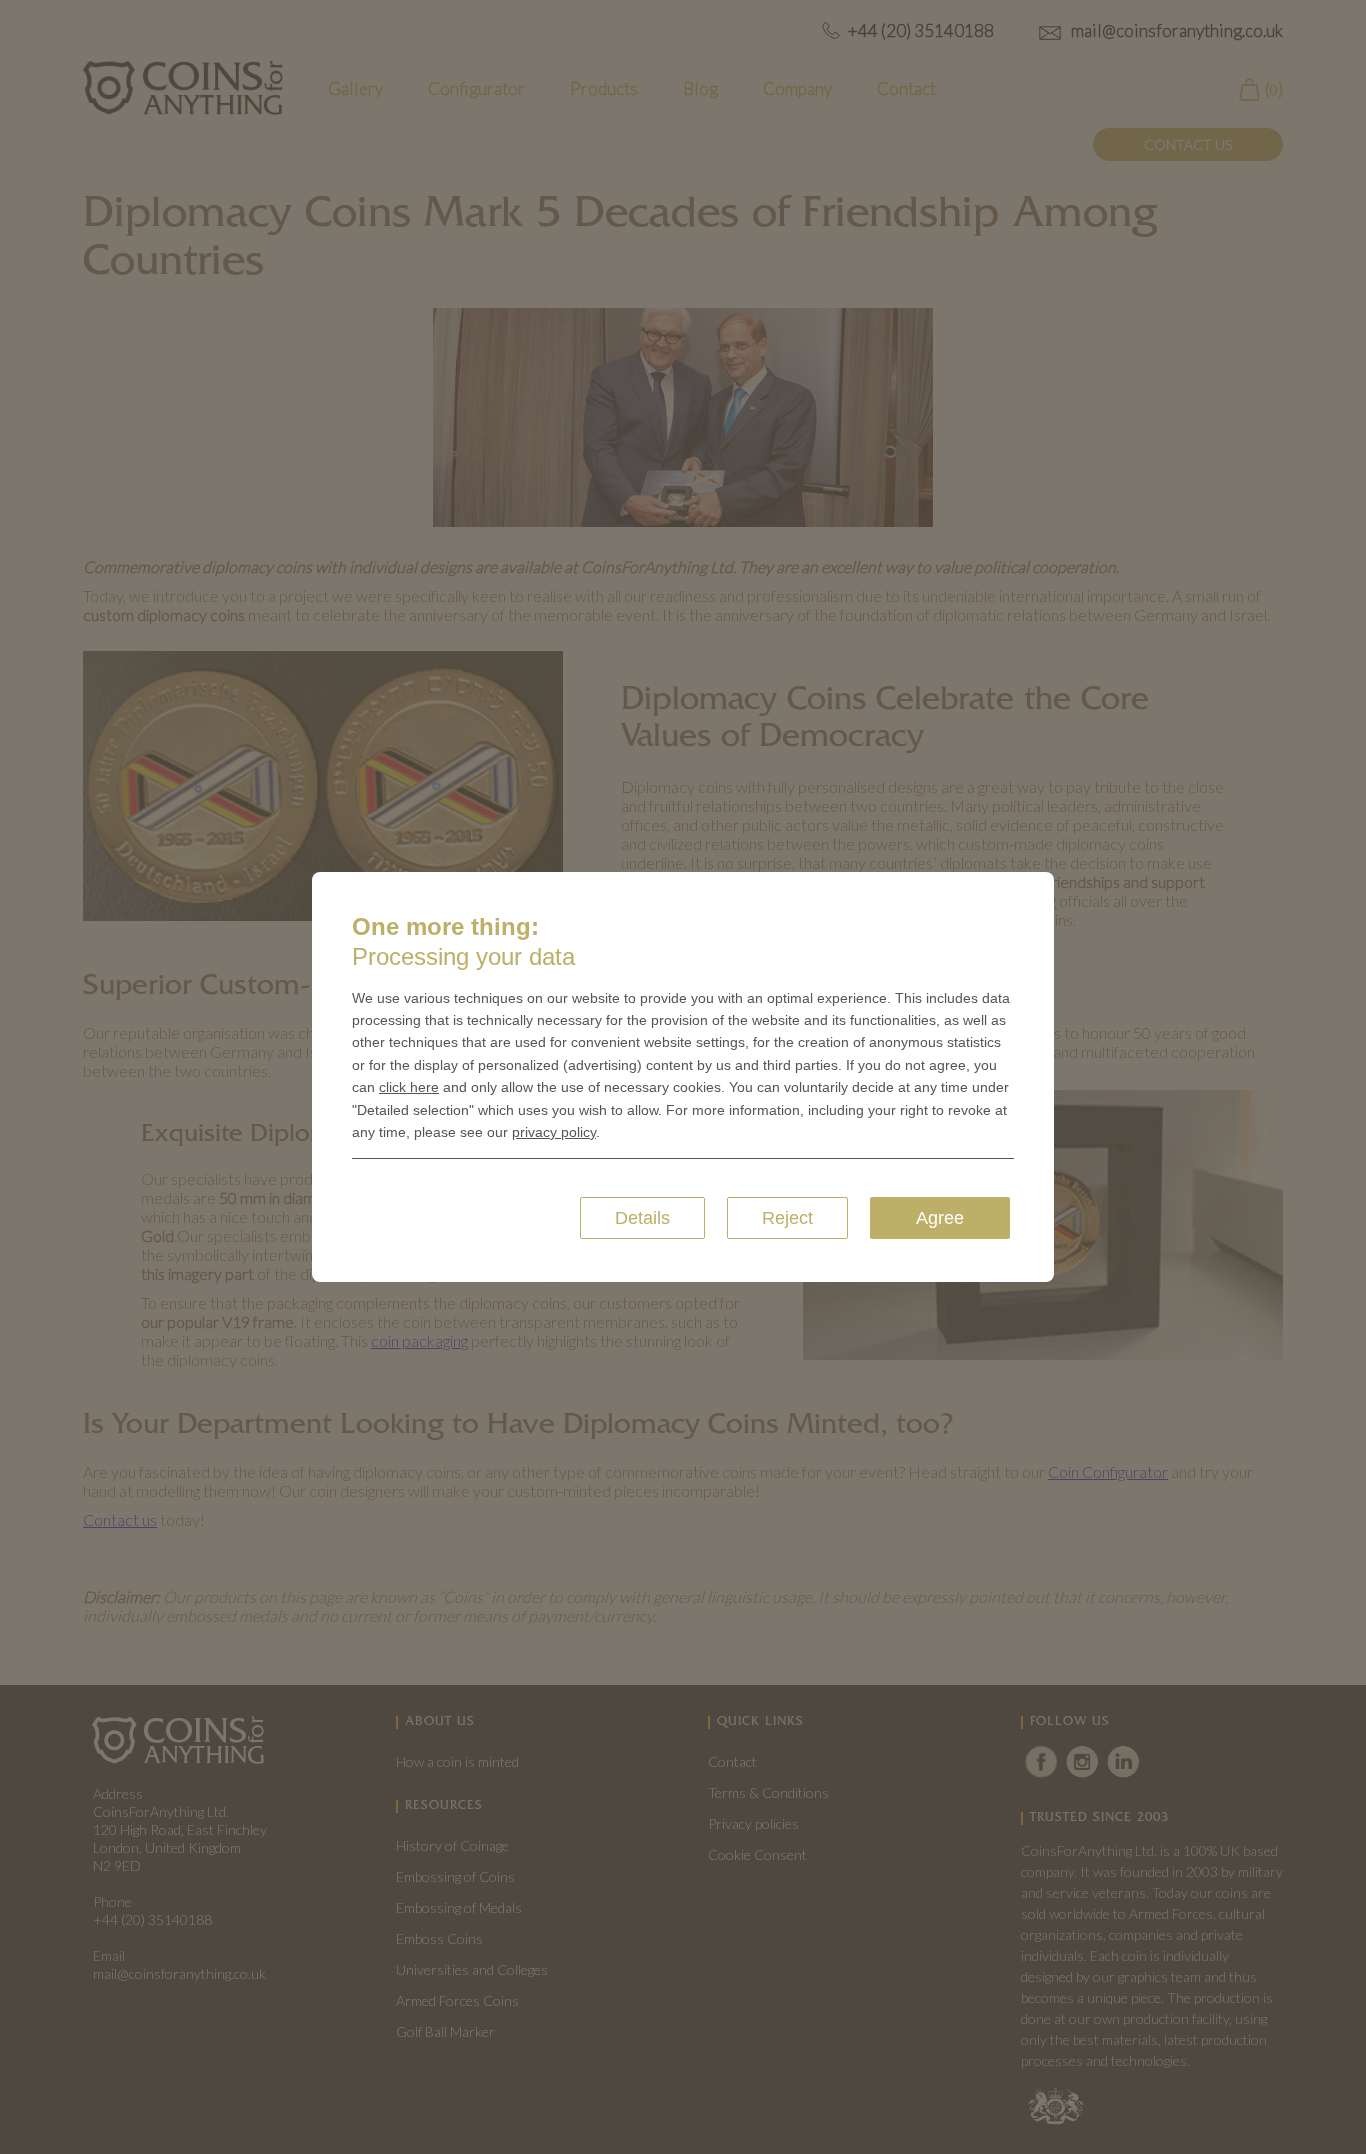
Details (642, 1218)
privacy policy (554, 1132)
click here (409, 1087)
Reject (787, 1218)
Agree (940, 1218)
